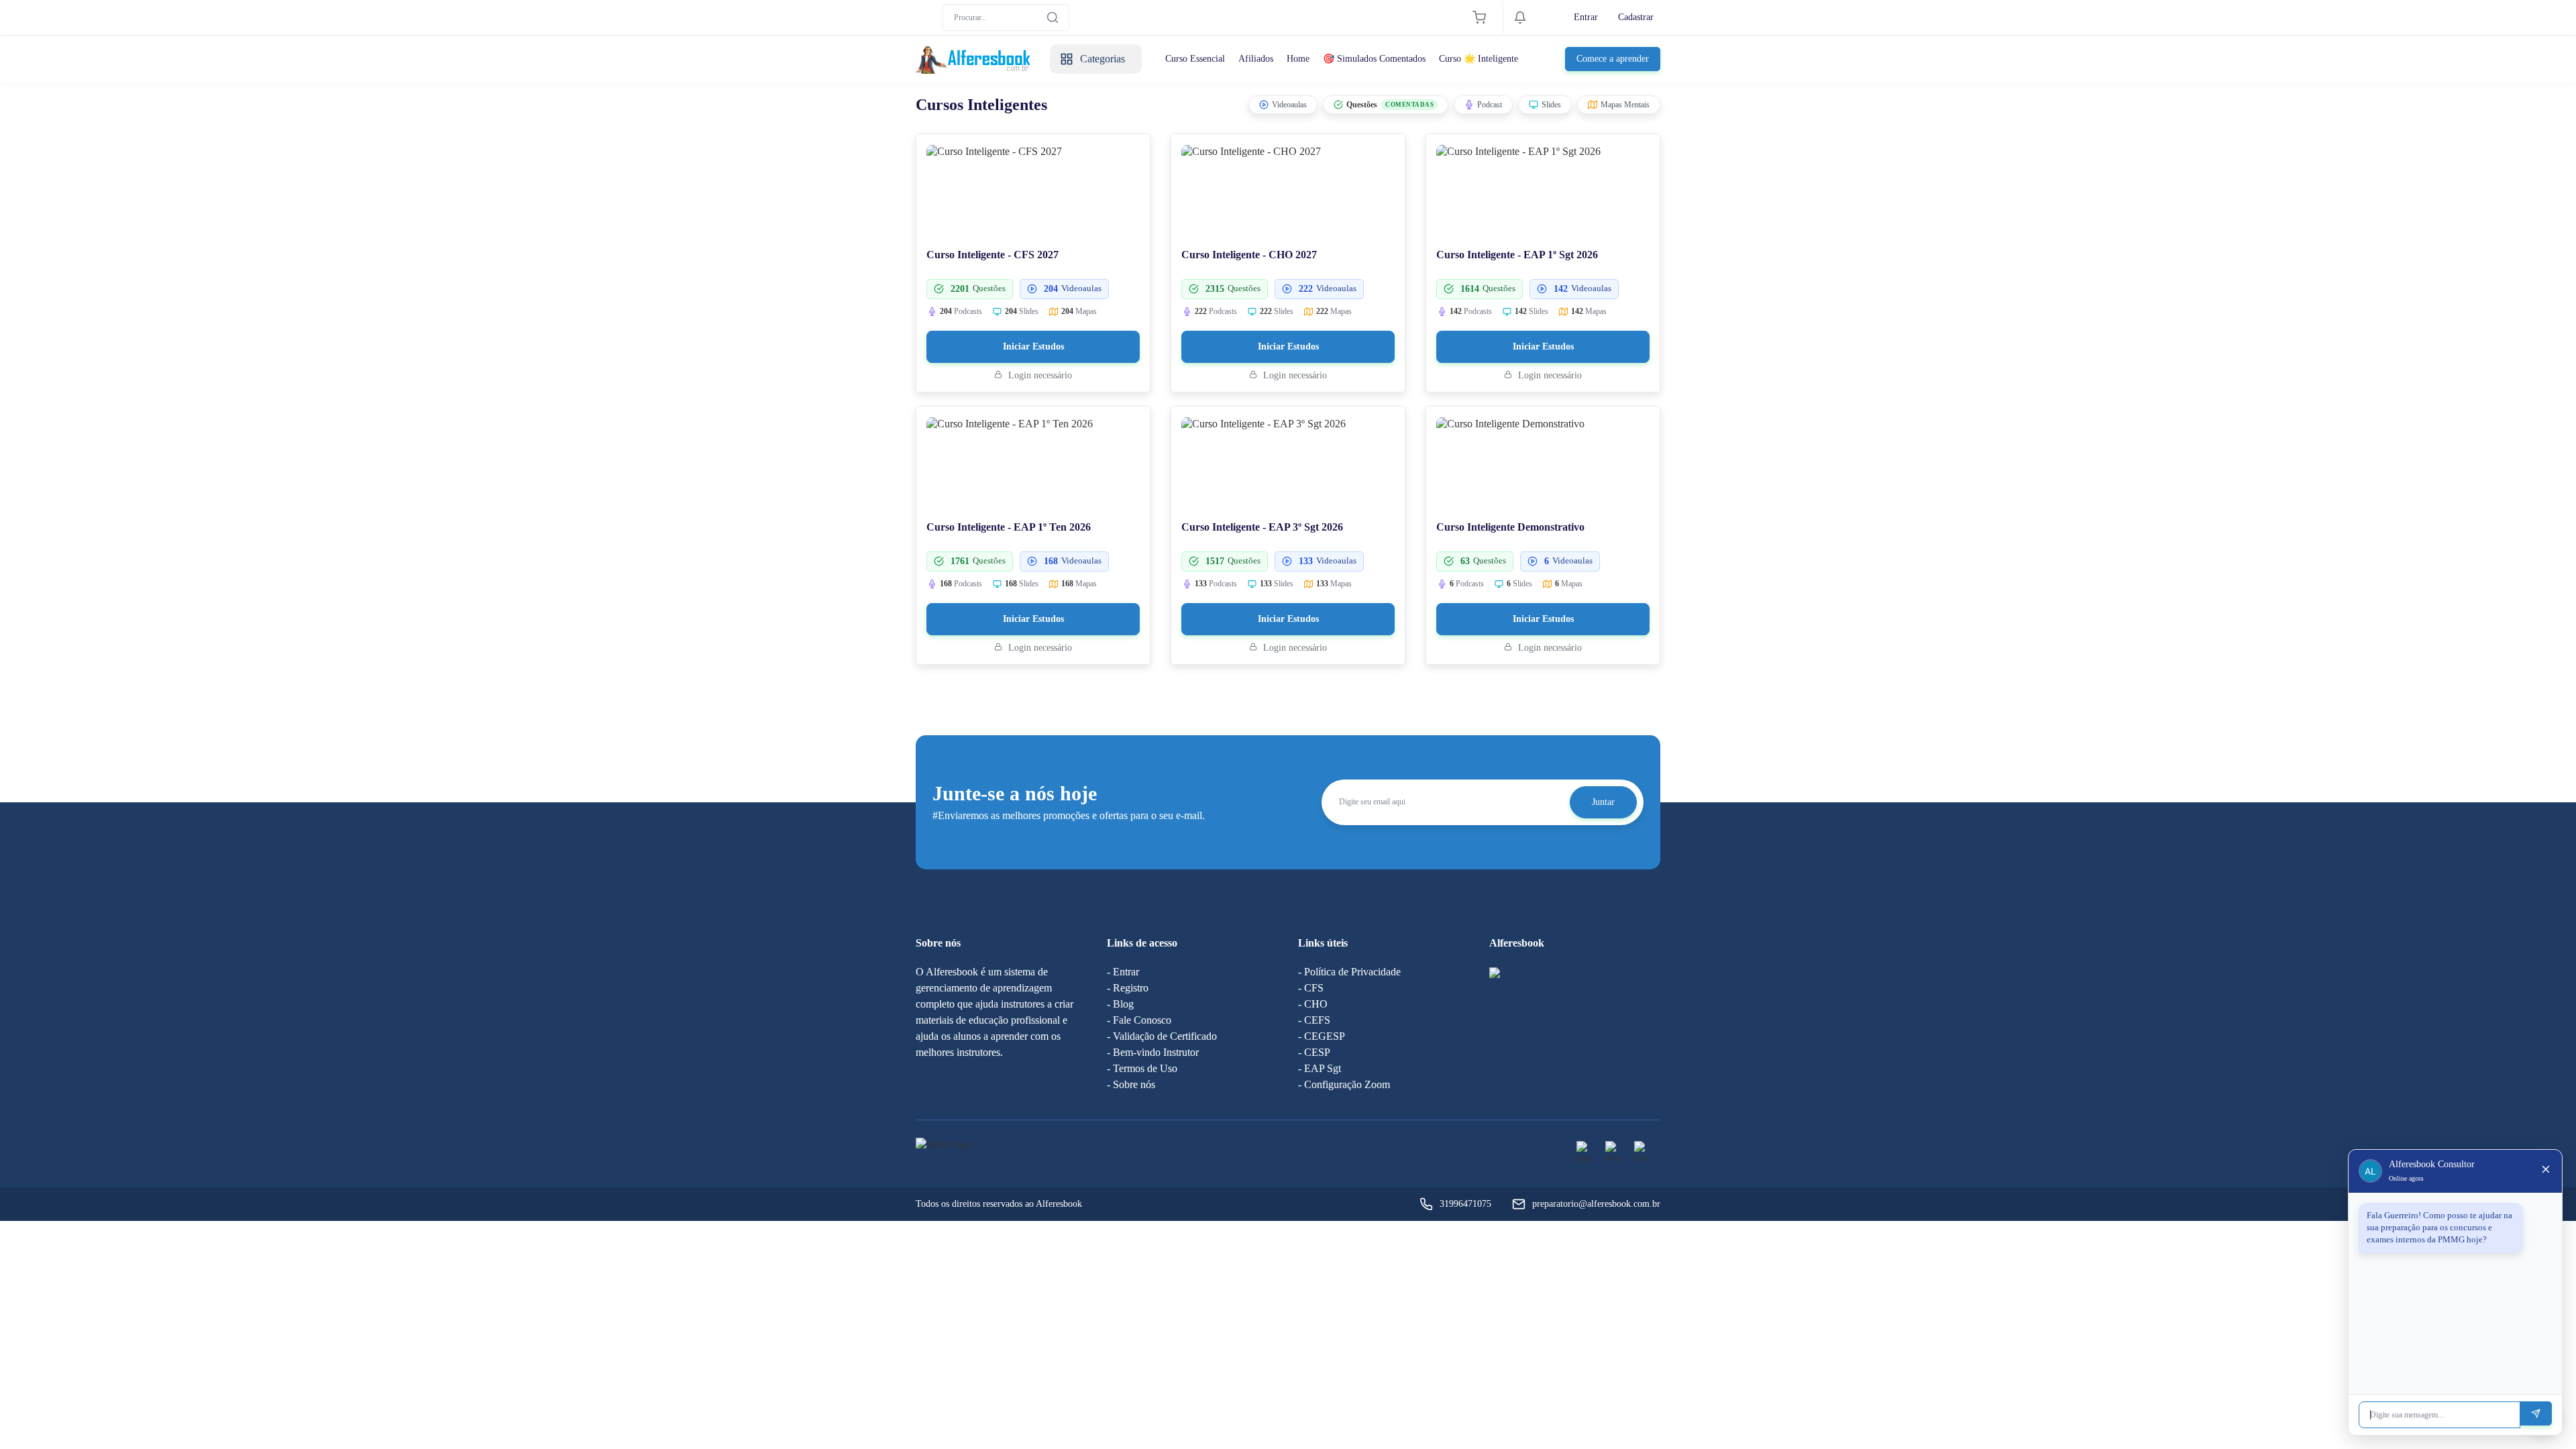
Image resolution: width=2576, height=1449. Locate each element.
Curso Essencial (1195, 59)
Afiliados (1256, 59)
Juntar (1603, 802)
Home (1298, 59)
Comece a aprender (1613, 59)
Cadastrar (1636, 17)
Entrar (1586, 17)
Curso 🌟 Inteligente (1479, 59)
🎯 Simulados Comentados (1374, 59)
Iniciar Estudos (1033, 346)
